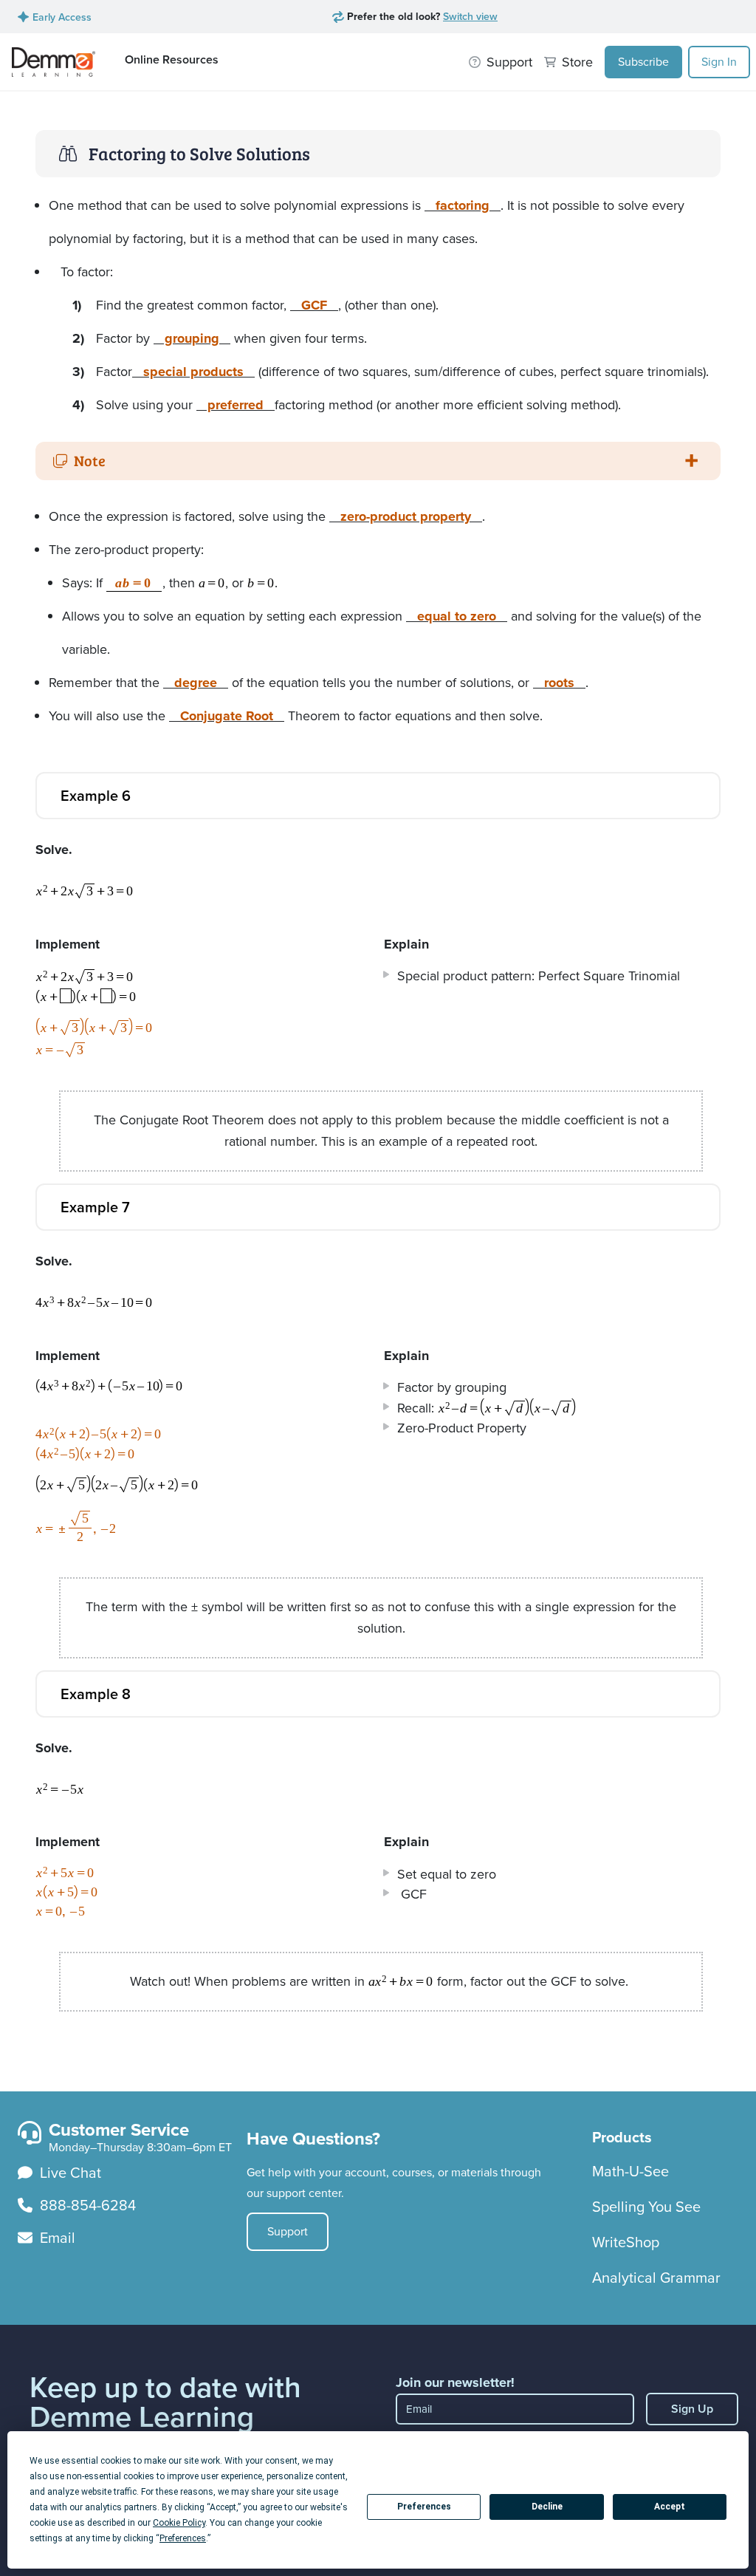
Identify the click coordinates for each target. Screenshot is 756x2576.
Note (90, 460)
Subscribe (643, 62)
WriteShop (626, 2242)
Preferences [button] (183, 2538)
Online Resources (172, 59)
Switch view (470, 16)
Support (288, 2231)
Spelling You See (646, 2207)
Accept (670, 2507)
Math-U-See (630, 2171)
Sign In (719, 62)
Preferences (424, 2507)
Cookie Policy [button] (179, 2523)
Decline (547, 2507)
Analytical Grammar (656, 2278)
